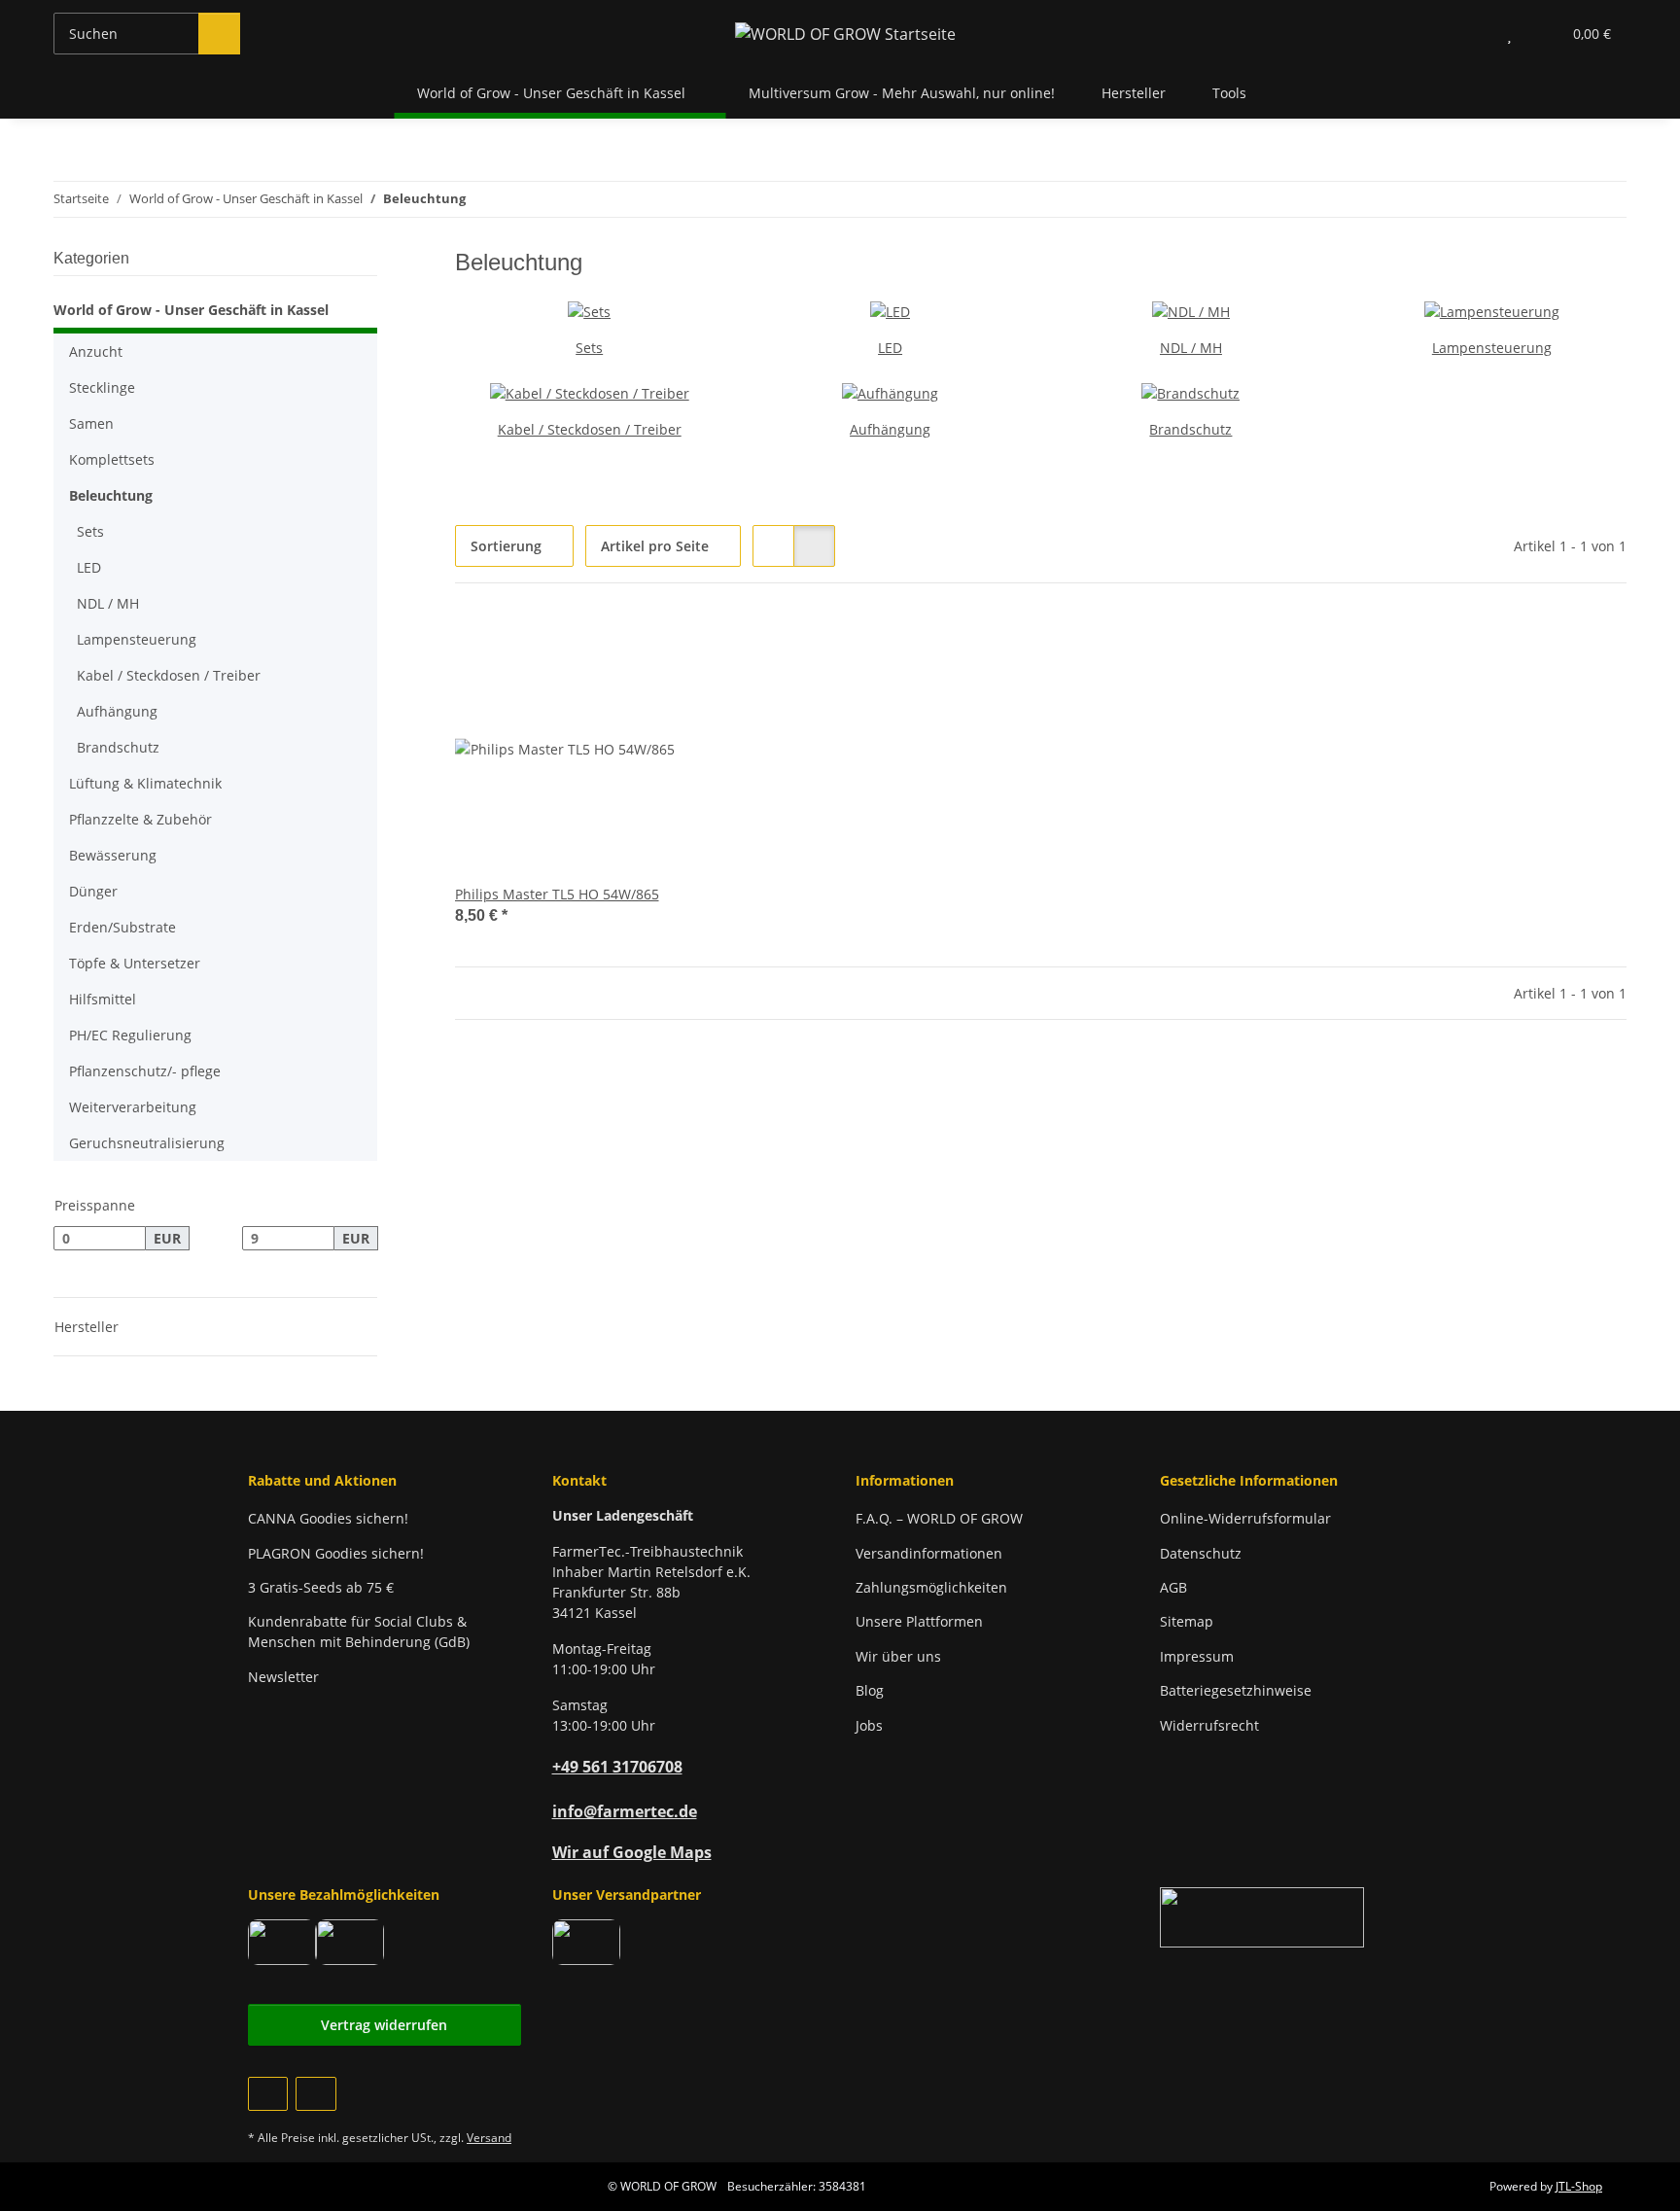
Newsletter (283, 1677)
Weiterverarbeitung (133, 1107)
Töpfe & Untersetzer (135, 963)
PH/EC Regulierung (130, 1035)
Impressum (1197, 1656)
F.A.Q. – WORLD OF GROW (939, 1518)
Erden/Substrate (122, 927)
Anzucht (96, 351)
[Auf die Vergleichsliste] (641, 648)
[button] (1470, 34)
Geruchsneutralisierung (147, 1143)
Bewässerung (113, 855)
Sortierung (506, 546)
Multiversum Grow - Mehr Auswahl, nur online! (902, 93)
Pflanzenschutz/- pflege (145, 1071)
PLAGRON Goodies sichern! (336, 1553)
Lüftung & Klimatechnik (145, 783)
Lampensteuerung (1492, 348)
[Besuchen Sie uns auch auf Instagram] (315, 2094)
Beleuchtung (111, 495)
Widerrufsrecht (1209, 1725)
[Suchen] (219, 34)
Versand (489, 2138)
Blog (870, 1690)
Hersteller (1134, 93)
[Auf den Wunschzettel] (691, 648)
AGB (1173, 1587)
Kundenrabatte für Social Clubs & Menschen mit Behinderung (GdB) (359, 1632)
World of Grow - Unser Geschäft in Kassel (191, 310)
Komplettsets (112, 459)
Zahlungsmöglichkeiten (931, 1587)
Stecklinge (102, 387)
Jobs (869, 1725)
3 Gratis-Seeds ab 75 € (321, 1587)
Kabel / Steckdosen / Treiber (590, 429)
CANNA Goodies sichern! (328, 1518)
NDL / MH (1191, 348)
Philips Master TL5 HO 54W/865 (557, 894)
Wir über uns (898, 1656)
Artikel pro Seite (655, 546)
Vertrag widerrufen (384, 2025)
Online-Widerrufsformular (1245, 1518)
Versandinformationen (929, 1553)
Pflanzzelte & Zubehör (140, 819)
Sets (589, 348)
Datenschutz (1201, 1553)
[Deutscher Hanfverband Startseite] (1262, 1916)
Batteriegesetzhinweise (1236, 1690)
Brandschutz (1190, 429)
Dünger (93, 891)
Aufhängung (890, 429)
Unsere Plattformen (919, 1621)
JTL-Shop (1579, 2186)
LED (890, 348)
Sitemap (1187, 1621)
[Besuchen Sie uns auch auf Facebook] (268, 2094)
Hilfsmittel (103, 999)
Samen (91, 423)
